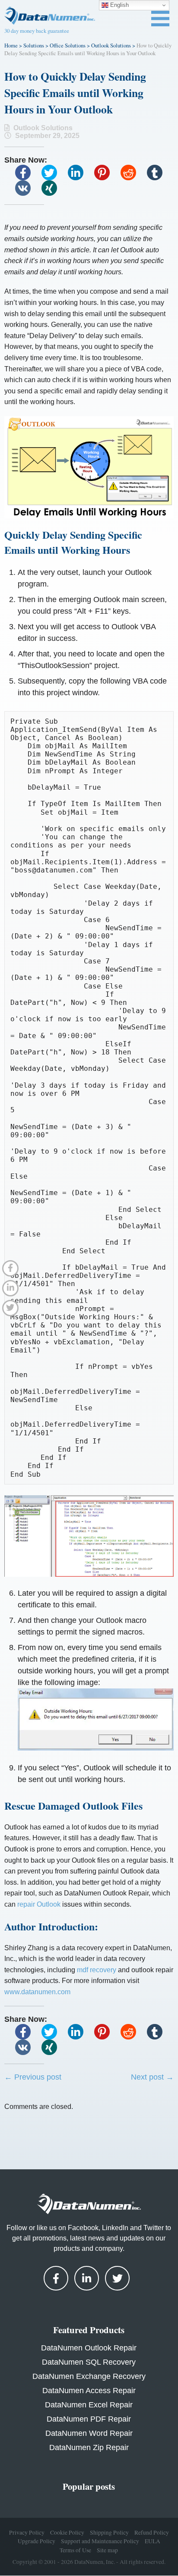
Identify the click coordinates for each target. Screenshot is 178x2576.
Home (11, 45)
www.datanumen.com (37, 1992)
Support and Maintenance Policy (100, 2541)
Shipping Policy (109, 2532)
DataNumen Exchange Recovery (89, 2376)
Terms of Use (75, 2550)
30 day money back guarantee (37, 31)
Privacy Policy (27, 2532)
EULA (153, 2541)
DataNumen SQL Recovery (89, 2362)
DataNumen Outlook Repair (89, 2348)
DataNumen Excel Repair (89, 2405)
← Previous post (33, 2077)
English (119, 5)
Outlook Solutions (111, 45)
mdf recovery (97, 1970)
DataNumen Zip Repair (89, 2447)
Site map (107, 2550)
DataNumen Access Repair (89, 2391)
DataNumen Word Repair (89, 2433)
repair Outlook (39, 1904)
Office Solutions (68, 45)
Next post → (152, 2077)
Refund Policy (152, 2532)
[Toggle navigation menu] (160, 19)
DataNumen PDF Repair (89, 2419)
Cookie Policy (67, 2532)
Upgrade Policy (37, 2541)
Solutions (34, 45)
